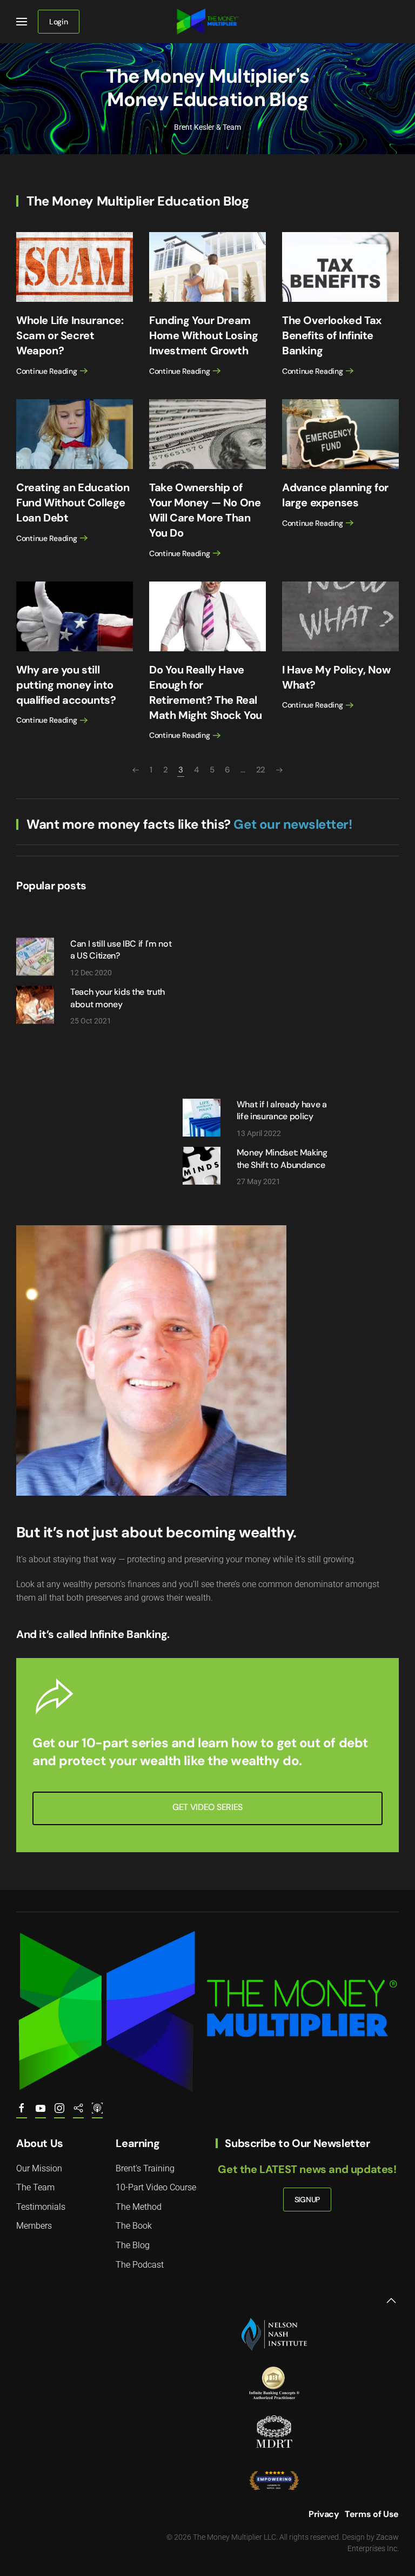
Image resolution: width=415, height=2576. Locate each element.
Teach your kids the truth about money (118, 998)
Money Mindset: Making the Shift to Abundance (282, 1158)
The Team (35, 2187)
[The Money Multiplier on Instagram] (59, 2113)
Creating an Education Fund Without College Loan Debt (73, 503)
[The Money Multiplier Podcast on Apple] (97, 2113)
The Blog (133, 2245)
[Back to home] (208, 22)
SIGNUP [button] (307, 2199)
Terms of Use (372, 2514)
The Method (139, 2207)
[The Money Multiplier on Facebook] (22, 2113)
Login (59, 22)
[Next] (279, 770)
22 (261, 770)
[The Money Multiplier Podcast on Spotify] (78, 2113)
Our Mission (39, 2168)
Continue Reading (47, 371)
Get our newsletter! (293, 824)
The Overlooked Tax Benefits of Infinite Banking (332, 335)
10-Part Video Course (156, 2187)
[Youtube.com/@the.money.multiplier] (41, 2113)
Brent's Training (145, 2168)
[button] (22, 22)
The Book (134, 2226)
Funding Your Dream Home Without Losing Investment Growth (203, 335)
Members (34, 2226)
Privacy (324, 2514)
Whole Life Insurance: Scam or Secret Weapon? (70, 335)
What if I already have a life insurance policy (282, 1110)
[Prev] (136, 770)
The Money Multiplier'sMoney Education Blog (207, 88)
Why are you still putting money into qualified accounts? (66, 685)
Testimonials (41, 2207)
